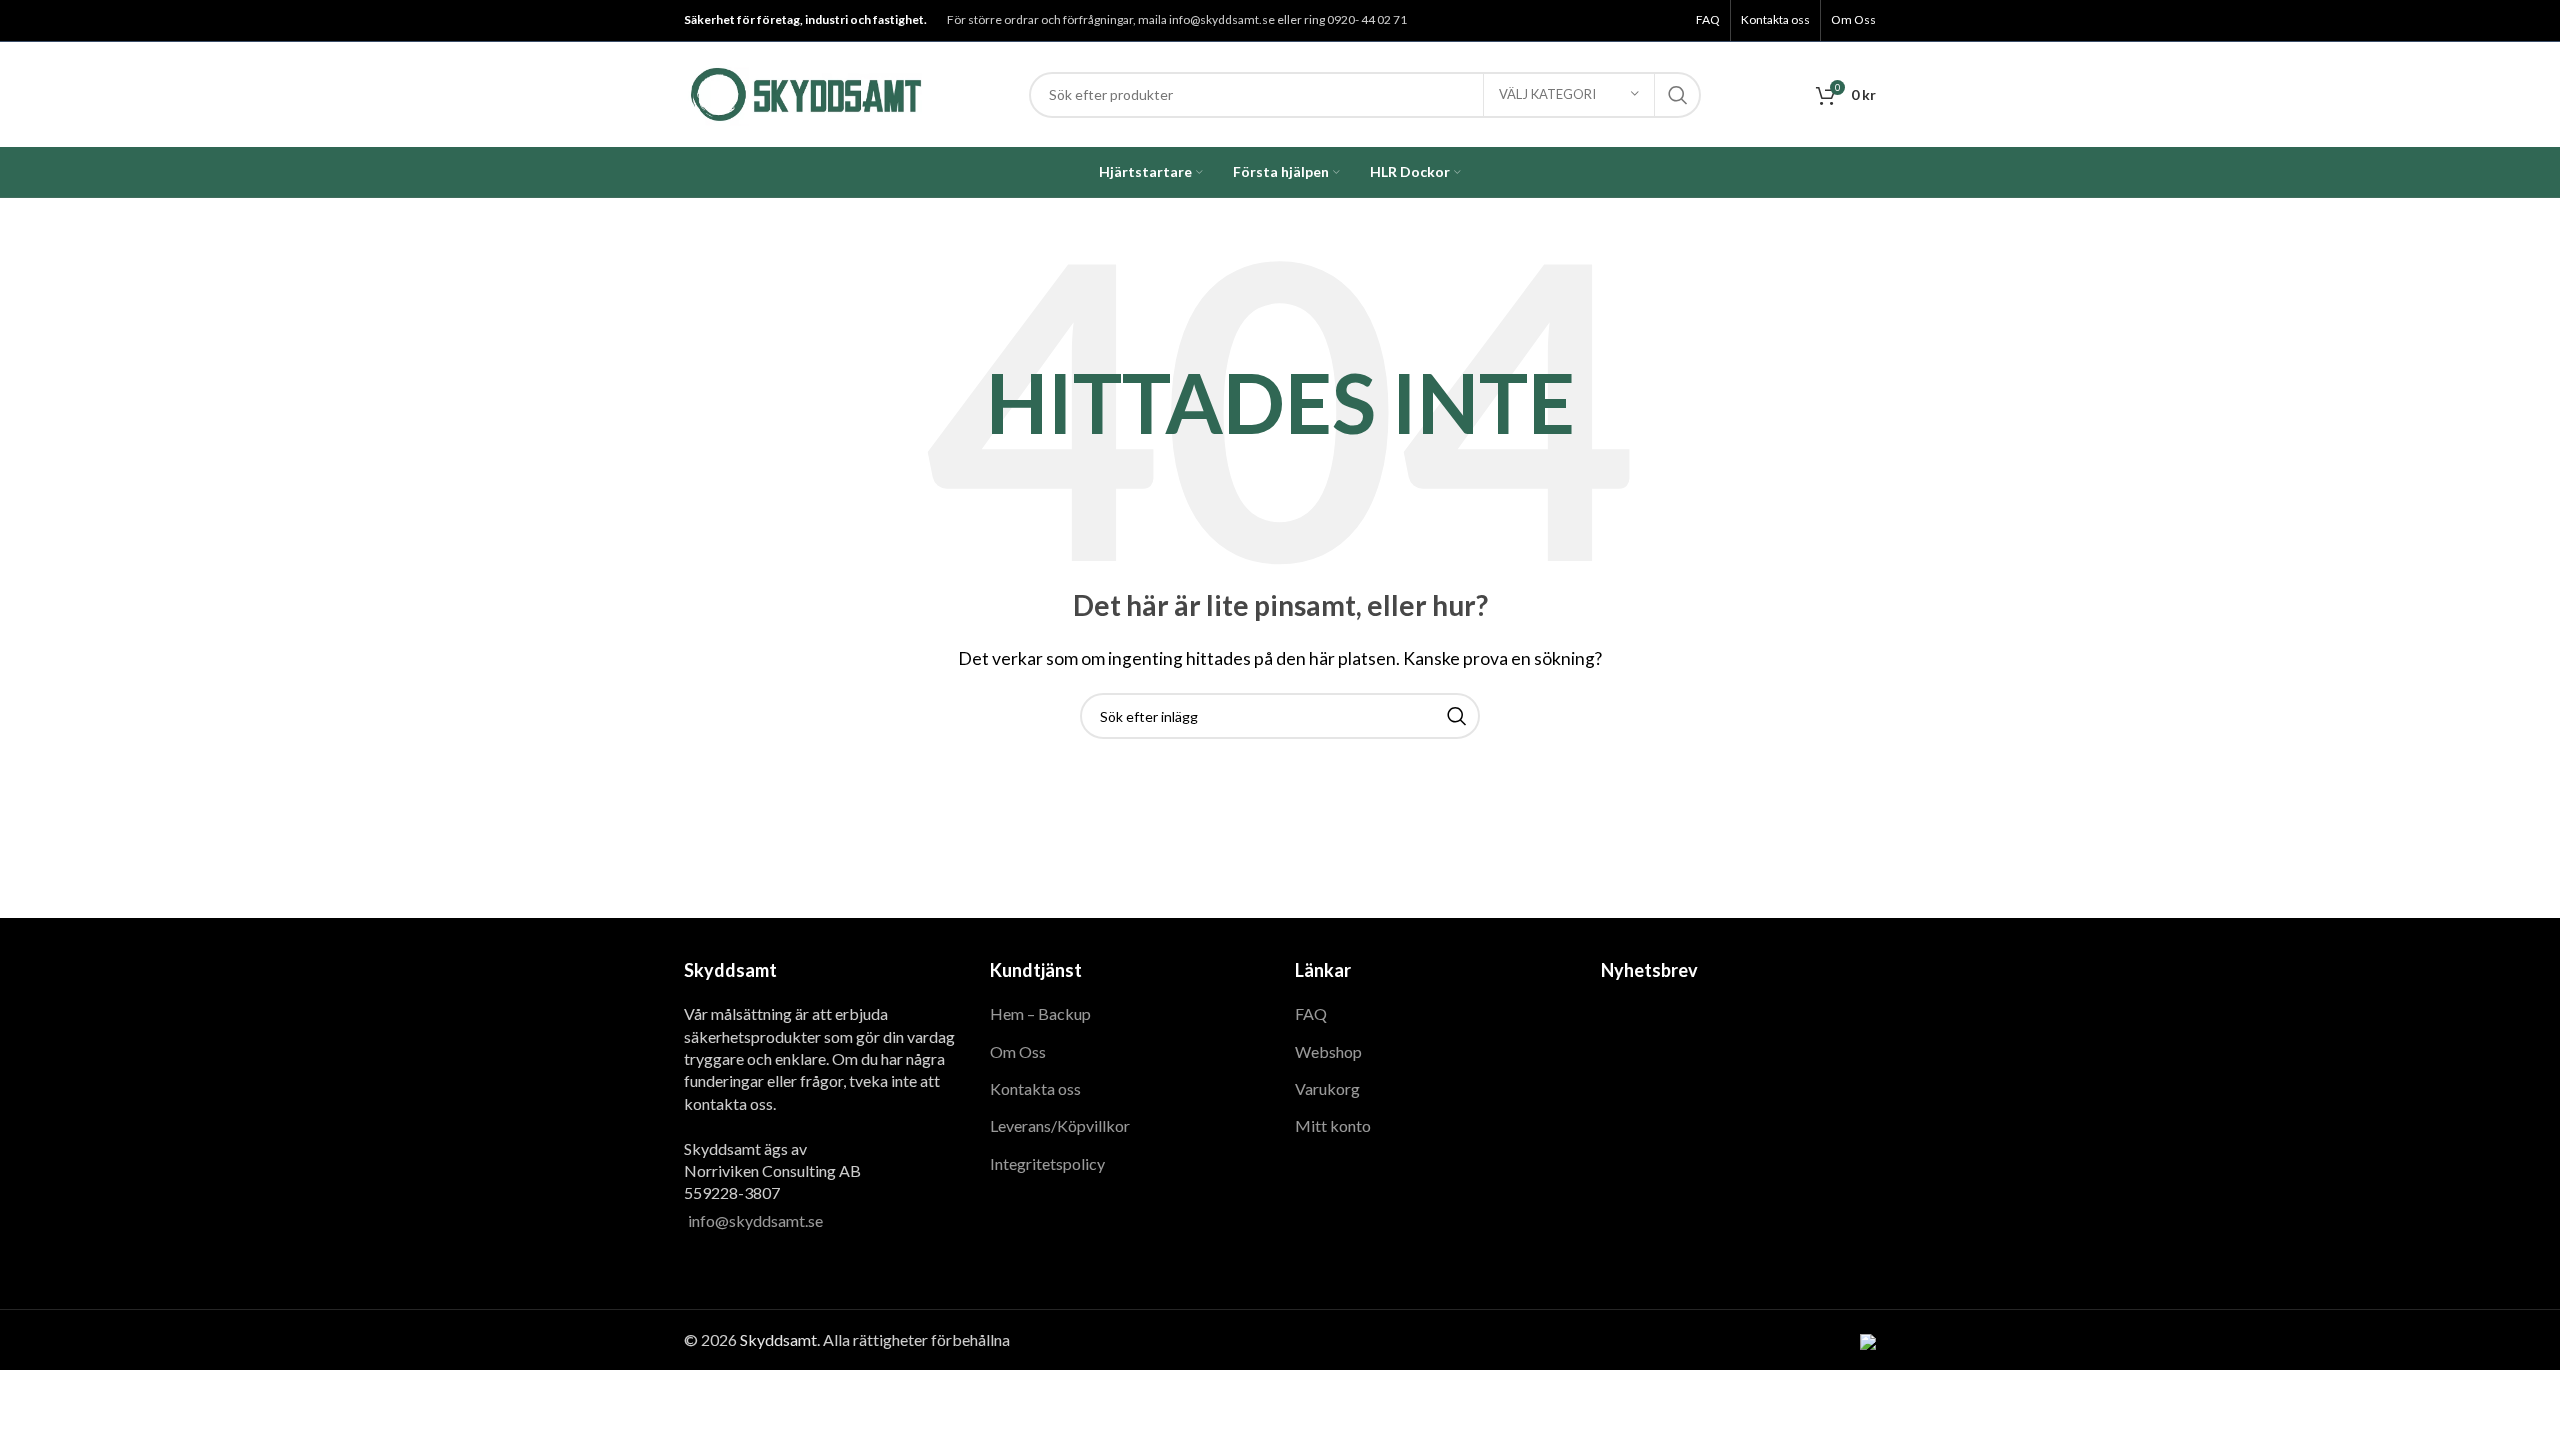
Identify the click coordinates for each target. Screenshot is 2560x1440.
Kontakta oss (1035, 1088)
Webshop (1328, 1051)
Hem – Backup (1040, 1013)
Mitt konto (1333, 1125)
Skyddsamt (778, 1339)
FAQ (1311, 1013)
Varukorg (1327, 1088)
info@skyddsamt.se (755, 1220)
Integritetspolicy (1047, 1163)
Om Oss (1018, 1051)
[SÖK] (1678, 95)
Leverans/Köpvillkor (1060, 1125)
